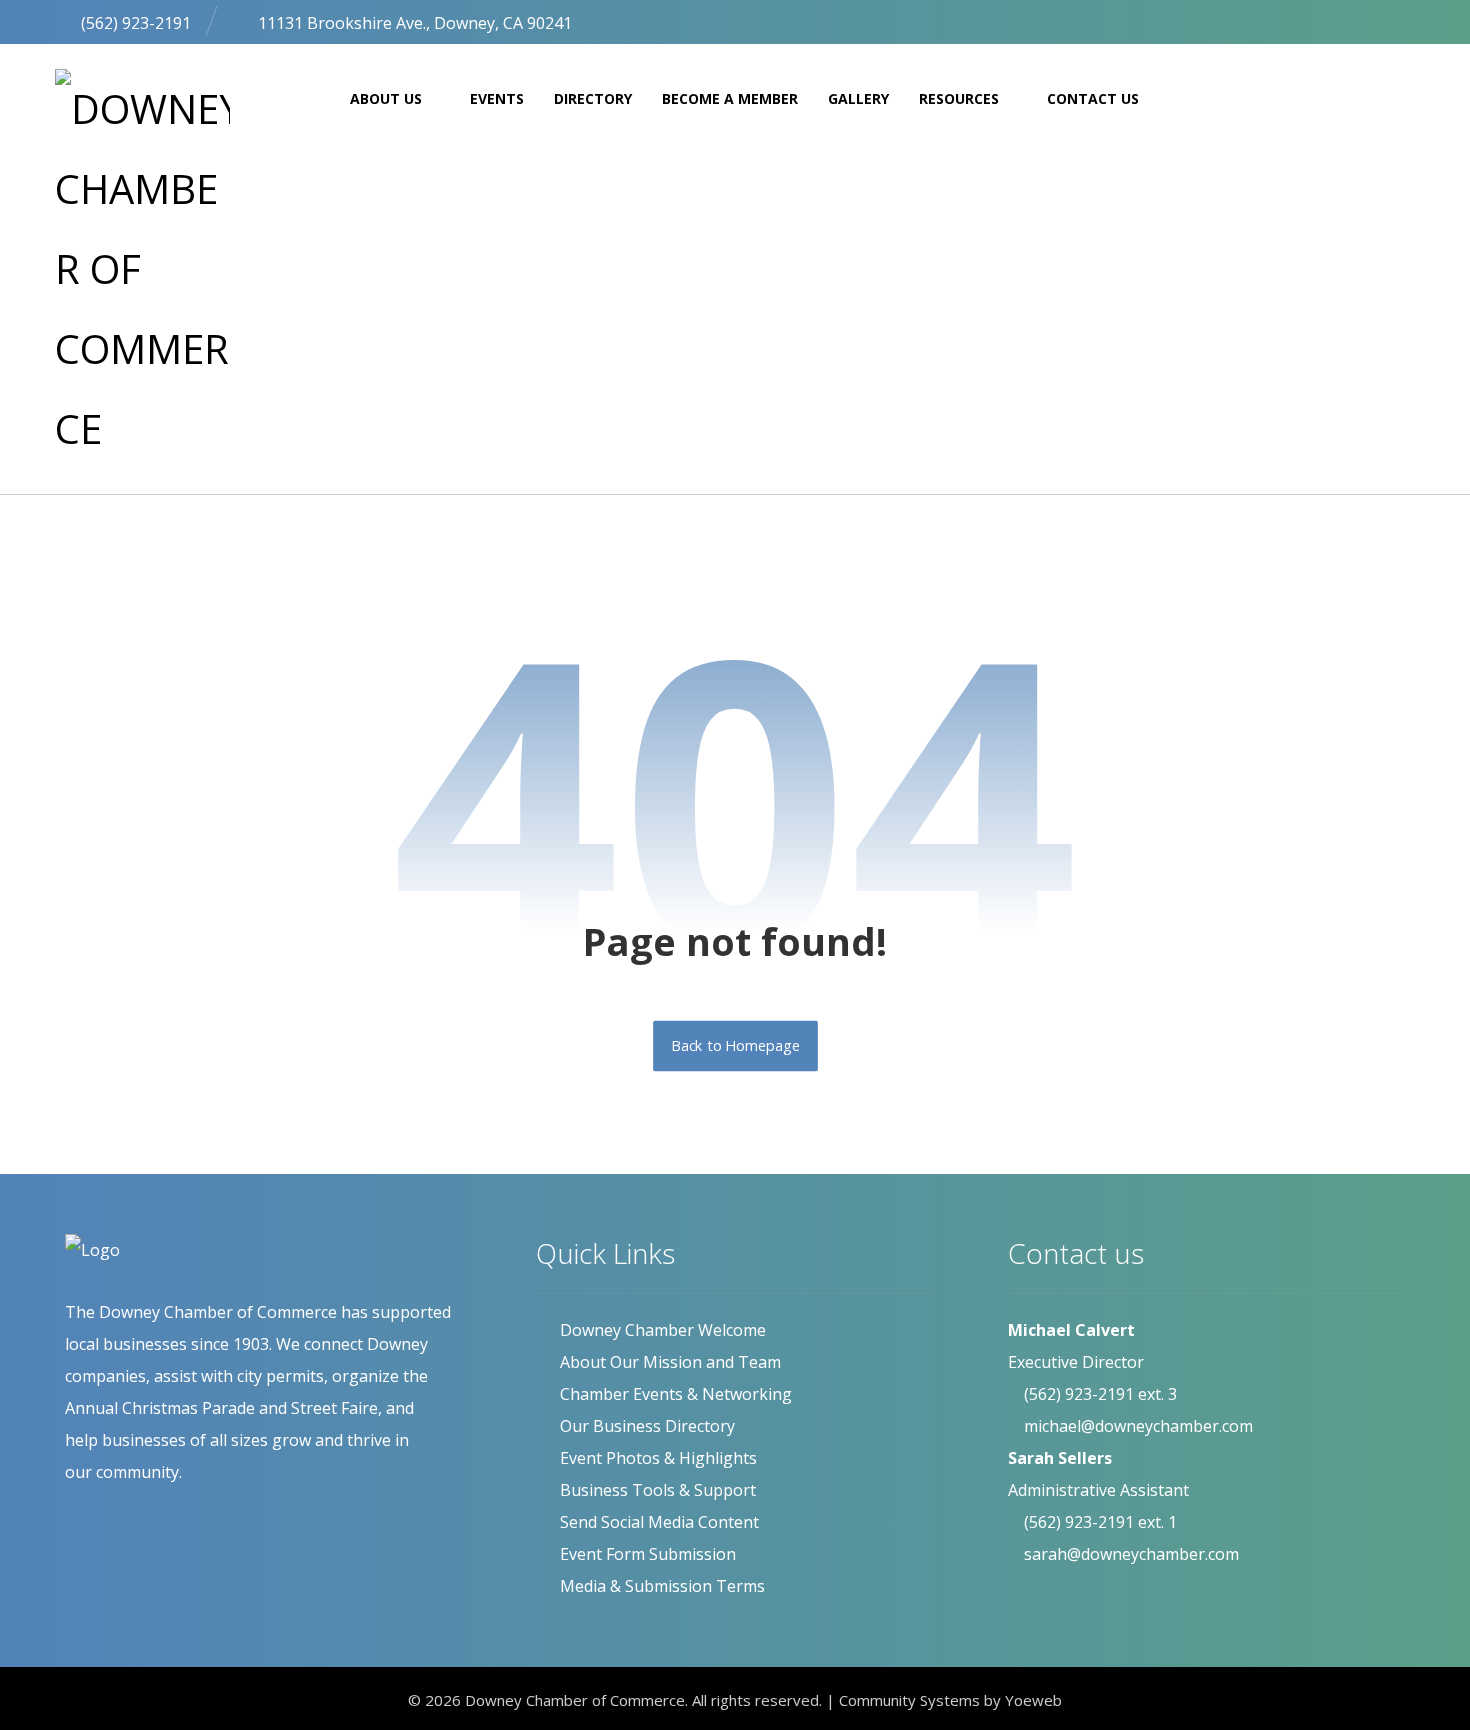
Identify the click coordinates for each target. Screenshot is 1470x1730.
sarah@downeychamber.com (1131, 1554)
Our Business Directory (647, 1426)
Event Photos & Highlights (658, 1458)
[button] (1355, 20)
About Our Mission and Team (670, 1362)
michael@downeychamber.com (1138, 1426)
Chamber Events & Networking (676, 1394)
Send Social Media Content (659, 1522)
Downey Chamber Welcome (663, 1330)
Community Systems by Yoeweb (950, 1700)
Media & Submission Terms (662, 1586)
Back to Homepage (735, 1046)
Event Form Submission (648, 1554)
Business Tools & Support (658, 1490)
